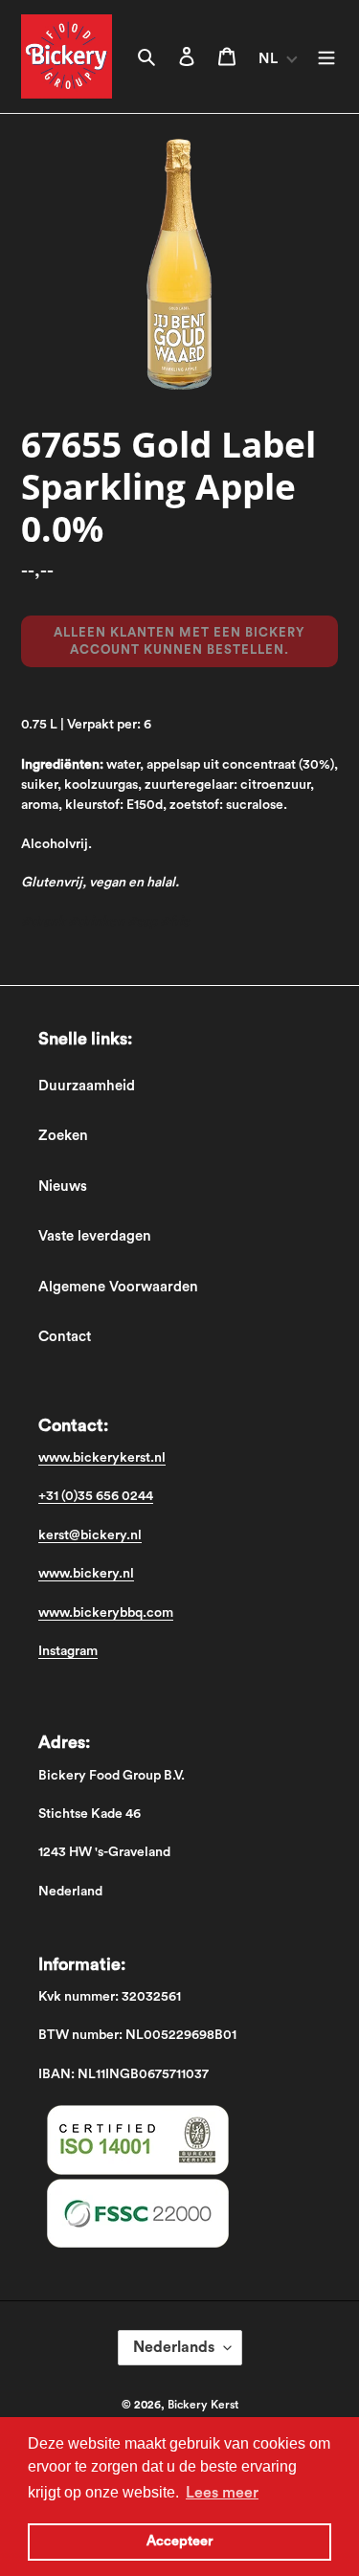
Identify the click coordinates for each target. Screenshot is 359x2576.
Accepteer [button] (179, 2541)
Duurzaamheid (87, 1086)
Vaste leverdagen (95, 1236)
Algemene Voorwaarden (118, 1287)
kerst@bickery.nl (90, 1535)
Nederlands (174, 2347)
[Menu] (326, 57)
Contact (65, 1337)
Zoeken (63, 1136)
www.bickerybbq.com (106, 1613)
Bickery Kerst (203, 2405)
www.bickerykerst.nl (102, 1458)
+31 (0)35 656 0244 (96, 1496)
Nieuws (63, 1187)
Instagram (68, 1651)
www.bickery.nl (86, 1574)
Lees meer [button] (222, 2493)
